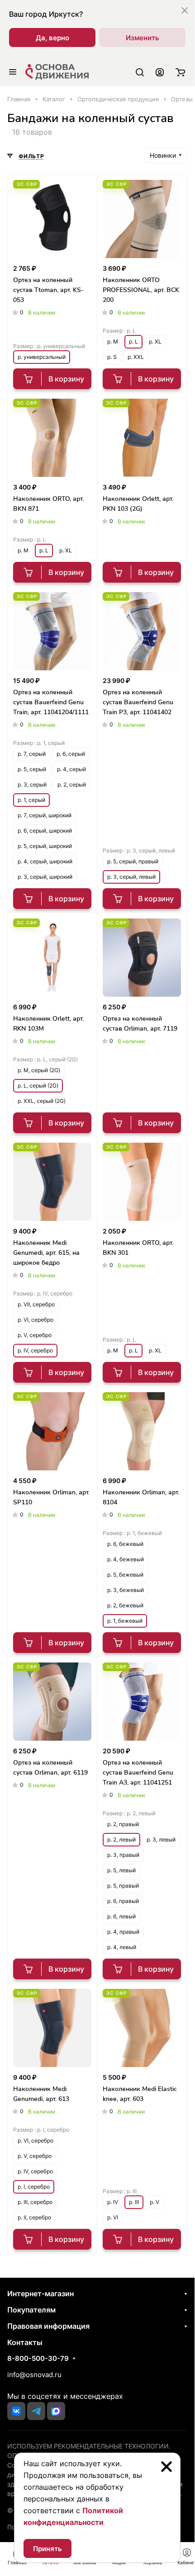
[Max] (56, 2411)
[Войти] (160, 72)
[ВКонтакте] (16, 2411)
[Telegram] (36, 2411)
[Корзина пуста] (180, 72)
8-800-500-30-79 (38, 2359)
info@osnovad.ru (34, 2375)
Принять (48, 2549)
